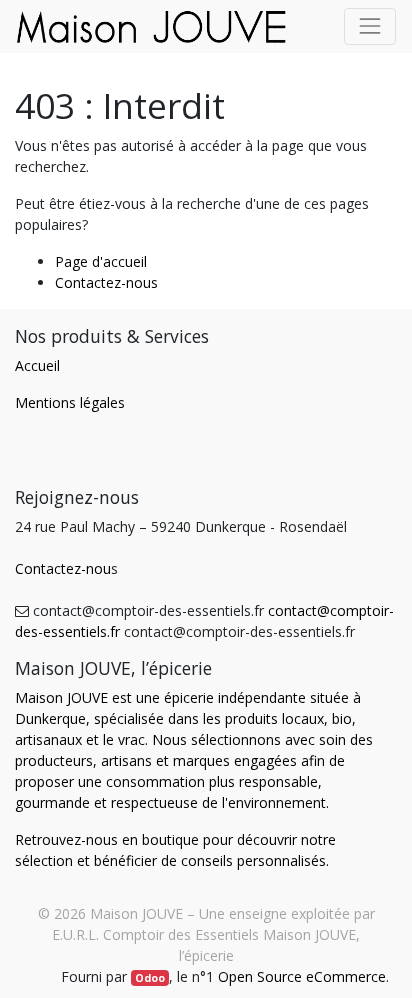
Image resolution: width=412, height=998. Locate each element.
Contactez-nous (106, 282)
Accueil (37, 365)
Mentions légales (70, 402)
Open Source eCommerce (302, 976)
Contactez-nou (63, 568)
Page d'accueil (101, 261)
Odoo (150, 978)
